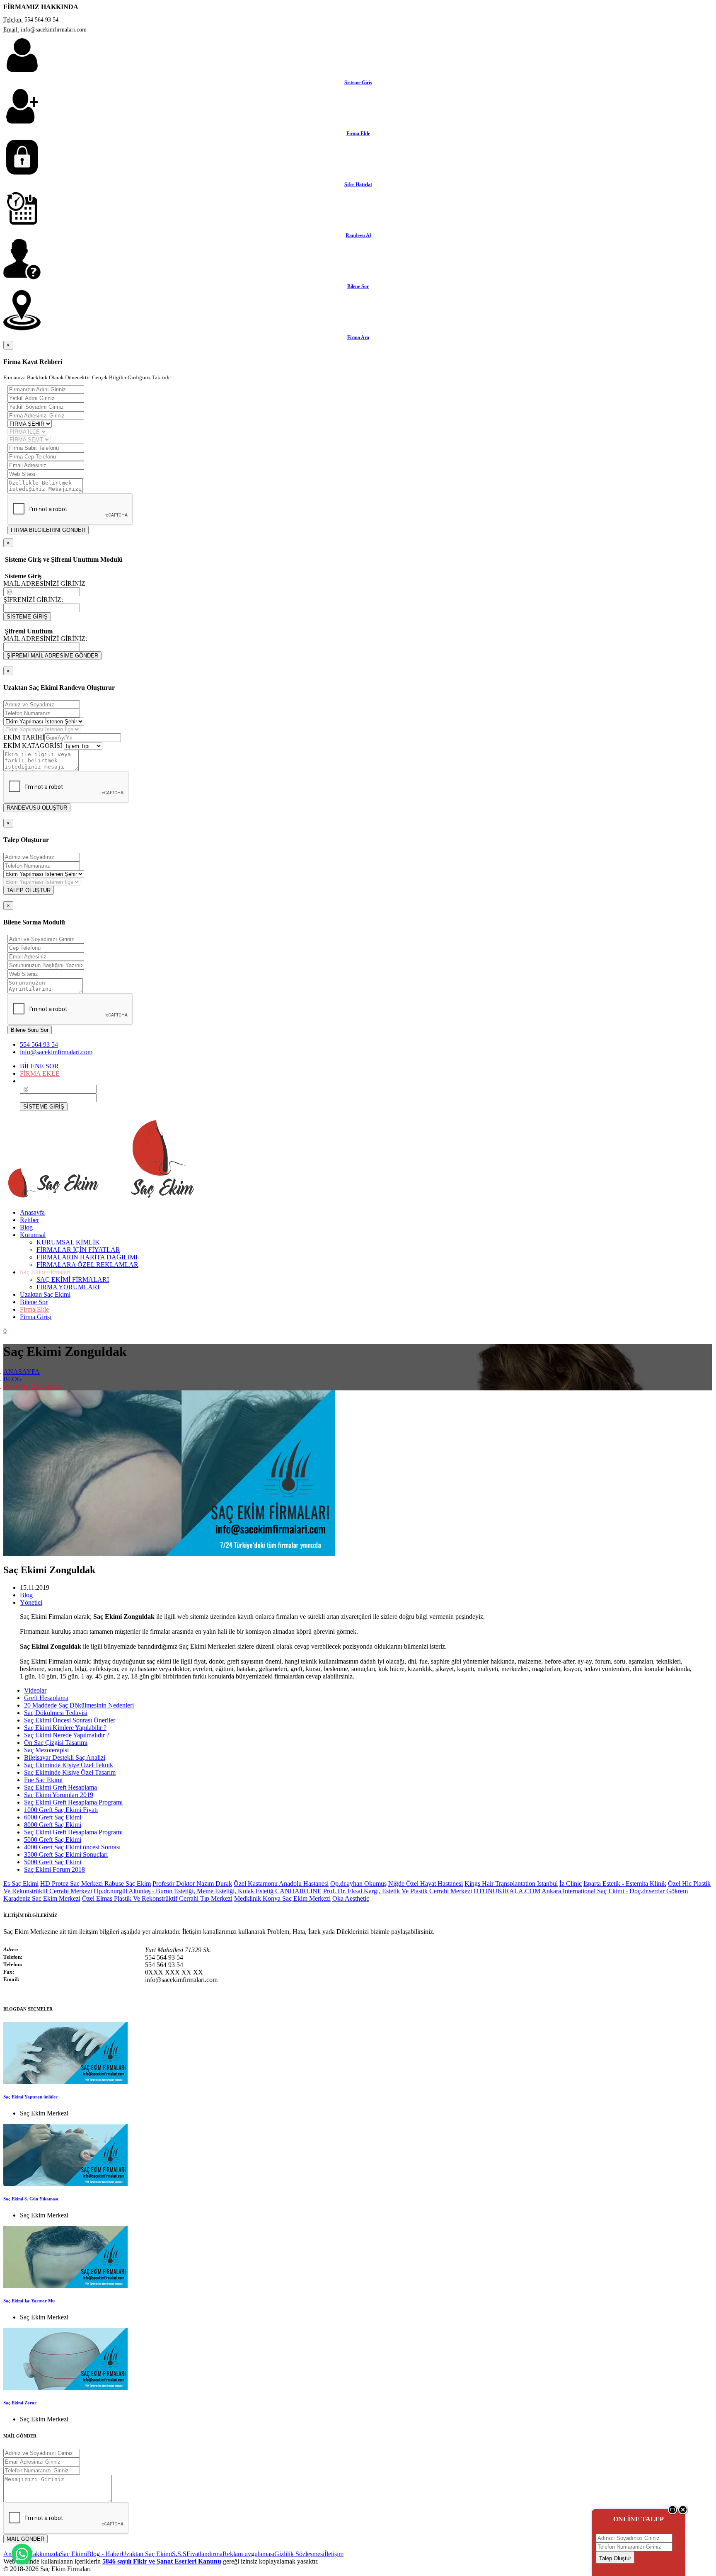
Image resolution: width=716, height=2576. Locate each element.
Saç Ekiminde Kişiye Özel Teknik (69, 1765)
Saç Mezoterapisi (46, 1750)
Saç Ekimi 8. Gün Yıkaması (31, 2199)
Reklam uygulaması (248, 2554)
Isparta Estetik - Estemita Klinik (625, 1883)
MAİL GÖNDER (25, 2539)
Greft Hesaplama (46, 1698)
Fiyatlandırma (204, 2554)
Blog (26, 1595)
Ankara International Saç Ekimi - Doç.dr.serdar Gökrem (615, 1891)
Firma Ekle (358, 133)
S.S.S (179, 2554)
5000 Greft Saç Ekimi (53, 1840)
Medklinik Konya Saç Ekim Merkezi (282, 1898)
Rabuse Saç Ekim (128, 1883)
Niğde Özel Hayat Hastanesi (426, 1883)
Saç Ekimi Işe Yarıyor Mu (29, 2301)
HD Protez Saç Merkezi (72, 1883)
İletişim (334, 2554)
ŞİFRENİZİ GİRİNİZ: (33, 600)
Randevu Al (358, 235)
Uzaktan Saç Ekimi (147, 2554)
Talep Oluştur (615, 2558)
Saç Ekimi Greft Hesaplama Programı (73, 1802)
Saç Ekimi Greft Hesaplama (60, 1787)
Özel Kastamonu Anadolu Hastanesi (281, 1883)
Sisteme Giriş (358, 82)
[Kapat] (683, 2513)
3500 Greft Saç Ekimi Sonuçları (66, 1854)
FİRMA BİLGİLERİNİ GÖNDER (48, 530)
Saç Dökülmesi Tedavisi (56, 1713)
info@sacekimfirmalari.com (56, 1052)
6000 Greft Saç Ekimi (53, 1817)
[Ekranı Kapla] (673, 2513)
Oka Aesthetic (351, 1898)
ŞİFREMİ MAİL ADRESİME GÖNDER (52, 656)
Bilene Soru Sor (30, 1030)
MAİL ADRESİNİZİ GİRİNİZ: (45, 639)
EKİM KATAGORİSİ (33, 746)
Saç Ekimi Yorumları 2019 (59, 1795)
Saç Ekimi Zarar (20, 2403)
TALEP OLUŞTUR (29, 890)
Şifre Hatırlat (358, 184)
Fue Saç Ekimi (43, 1780)
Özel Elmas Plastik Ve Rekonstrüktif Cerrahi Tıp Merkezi (157, 1898)
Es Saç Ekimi (21, 1883)
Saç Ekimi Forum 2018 (54, 1869)
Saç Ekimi (74, 2554)
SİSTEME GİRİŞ (27, 617)
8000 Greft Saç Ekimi (53, 1825)
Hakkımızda (44, 2554)
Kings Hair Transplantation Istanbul (511, 1883)
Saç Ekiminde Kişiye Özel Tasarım (70, 1772)
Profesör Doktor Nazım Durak (192, 1883)
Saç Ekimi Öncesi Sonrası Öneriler (70, 1720)
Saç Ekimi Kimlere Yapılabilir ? (65, 1728)
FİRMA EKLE (40, 1073)
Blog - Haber (104, 2554)
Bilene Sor (358, 286)
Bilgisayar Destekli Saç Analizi (65, 1757)
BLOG (13, 1379)
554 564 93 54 (39, 1044)
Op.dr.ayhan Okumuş (358, 1883)
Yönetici (31, 1602)
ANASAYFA (22, 1372)
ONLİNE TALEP (639, 2519)
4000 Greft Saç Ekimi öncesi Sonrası (72, 1847)
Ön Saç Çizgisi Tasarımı (56, 1743)
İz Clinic (571, 1883)
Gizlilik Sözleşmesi (299, 2554)
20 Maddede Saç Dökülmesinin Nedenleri (79, 1705)
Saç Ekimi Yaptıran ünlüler (30, 2097)
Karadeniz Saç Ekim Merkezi (42, 1898)
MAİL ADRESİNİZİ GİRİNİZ (44, 583)
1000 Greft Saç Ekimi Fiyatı (61, 1810)
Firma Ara (358, 337)
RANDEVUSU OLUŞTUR (37, 808)
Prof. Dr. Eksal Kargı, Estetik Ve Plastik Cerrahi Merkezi (398, 1891)
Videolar (35, 1690)
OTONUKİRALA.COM (507, 1891)
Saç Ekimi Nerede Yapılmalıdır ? (67, 1735)
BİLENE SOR (39, 1066)
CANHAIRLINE (298, 1891)
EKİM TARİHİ (24, 737)
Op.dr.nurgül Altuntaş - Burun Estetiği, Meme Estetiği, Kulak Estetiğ (184, 1891)
